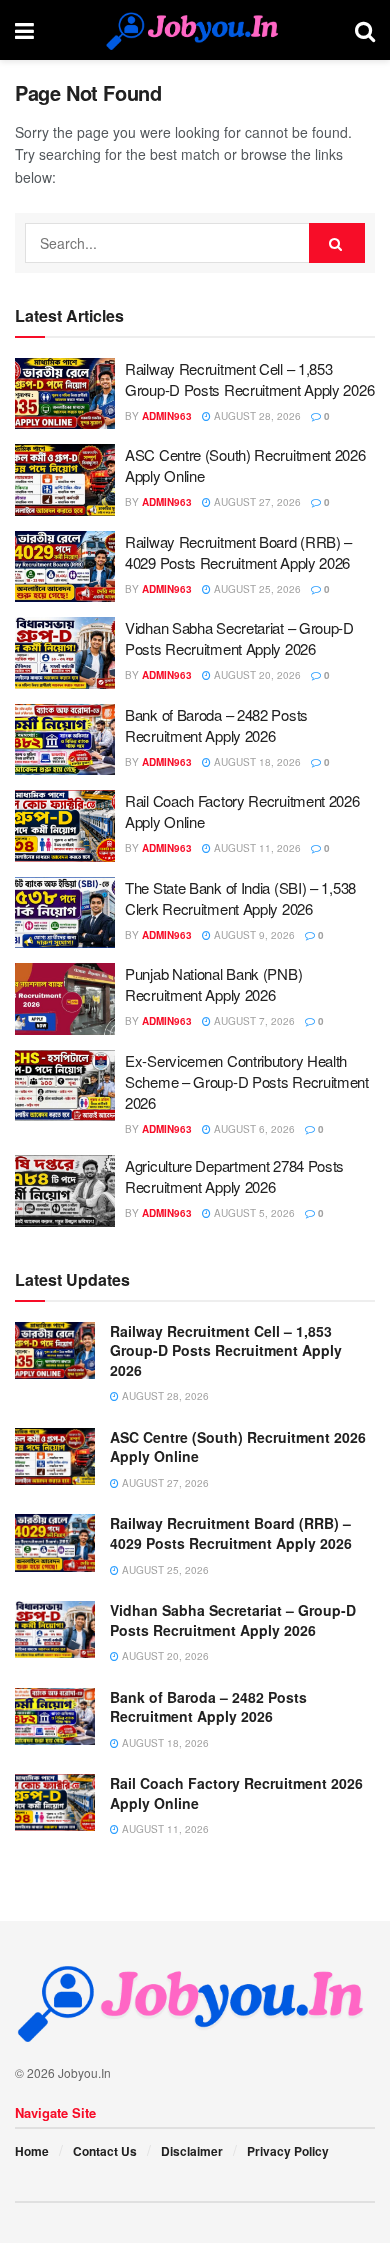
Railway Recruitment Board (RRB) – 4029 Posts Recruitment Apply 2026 (238, 552)
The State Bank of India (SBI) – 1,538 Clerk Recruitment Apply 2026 (240, 898)
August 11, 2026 (256, 848)
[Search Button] (365, 30)
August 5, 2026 (253, 1213)
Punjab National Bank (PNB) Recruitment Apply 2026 (213, 984)
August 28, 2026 (256, 416)
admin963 (167, 416)
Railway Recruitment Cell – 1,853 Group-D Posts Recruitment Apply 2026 (249, 379)
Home (32, 2151)
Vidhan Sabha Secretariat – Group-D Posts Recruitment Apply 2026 (239, 638)
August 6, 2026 (253, 1129)
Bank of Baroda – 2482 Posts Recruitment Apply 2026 (216, 725)
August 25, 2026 (256, 589)
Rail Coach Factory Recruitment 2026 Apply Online (236, 1793)
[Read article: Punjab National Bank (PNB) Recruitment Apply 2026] (65, 999)
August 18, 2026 (256, 762)
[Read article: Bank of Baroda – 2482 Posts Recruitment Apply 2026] (65, 740)
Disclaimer (192, 2151)
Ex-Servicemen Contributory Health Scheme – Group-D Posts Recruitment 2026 (247, 1081)
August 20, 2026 (256, 675)
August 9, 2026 (253, 935)
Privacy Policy (288, 2151)
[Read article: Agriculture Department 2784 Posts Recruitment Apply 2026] (65, 1191)
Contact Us (105, 2151)
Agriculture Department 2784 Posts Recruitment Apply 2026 (234, 1176)
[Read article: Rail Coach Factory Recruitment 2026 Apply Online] (65, 826)
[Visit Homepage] (194, 30)
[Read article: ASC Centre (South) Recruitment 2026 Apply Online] (65, 480)
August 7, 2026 (253, 1021)
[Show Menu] (24, 30)
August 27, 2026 (256, 502)
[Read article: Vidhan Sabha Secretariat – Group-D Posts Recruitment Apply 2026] (65, 653)
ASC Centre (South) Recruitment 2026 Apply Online (238, 1447)
